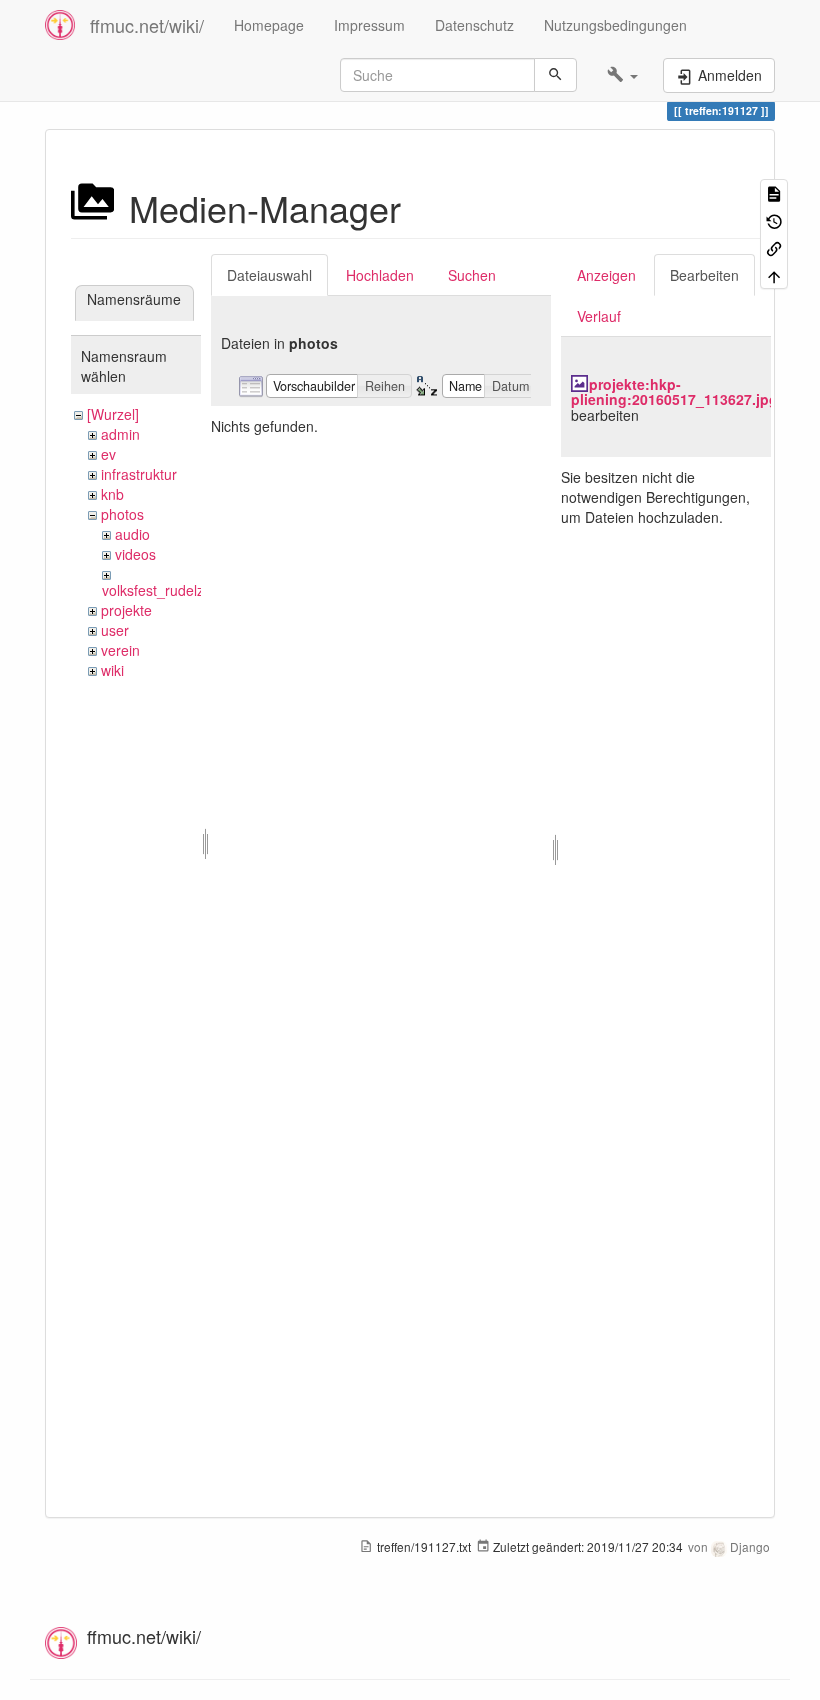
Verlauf (599, 316)
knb (112, 494)
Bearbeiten (704, 275)
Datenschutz (474, 25)
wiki (112, 670)
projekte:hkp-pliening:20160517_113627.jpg (674, 391)
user (115, 630)
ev (108, 454)
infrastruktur (139, 474)
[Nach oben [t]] (774, 274)
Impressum (369, 25)
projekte (126, 610)
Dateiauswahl (269, 275)
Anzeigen (606, 275)
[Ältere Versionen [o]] (774, 219)
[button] (622, 75)
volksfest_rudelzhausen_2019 (196, 590)
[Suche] (555, 75)
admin (120, 434)
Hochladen (380, 275)
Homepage (269, 25)
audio (132, 534)
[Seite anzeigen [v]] (774, 192)
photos (122, 514)
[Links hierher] (774, 247)
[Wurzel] (113, 414)
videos (135, 554)
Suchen (472, 275)
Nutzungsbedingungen (615, 25)
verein (120, 650)
